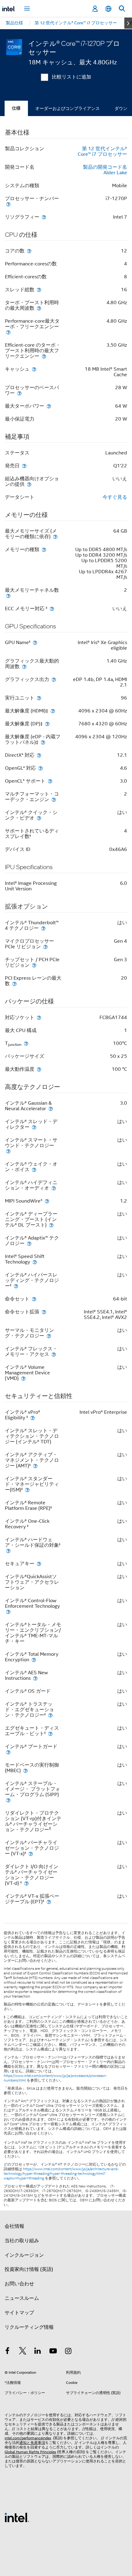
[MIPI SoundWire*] (47, 1201)
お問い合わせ (19, 2284)
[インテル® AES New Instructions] (35, 1678)
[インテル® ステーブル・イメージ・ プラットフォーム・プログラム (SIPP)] (8, 1800)
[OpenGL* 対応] (41, 768)
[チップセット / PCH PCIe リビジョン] (34, 965)
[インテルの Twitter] (23, 2352)
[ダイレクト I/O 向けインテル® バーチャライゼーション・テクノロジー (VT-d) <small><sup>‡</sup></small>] (26, 1883)
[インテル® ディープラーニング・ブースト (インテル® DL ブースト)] (51, 1225)
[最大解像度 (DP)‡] (47, 724)
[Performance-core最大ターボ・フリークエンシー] (8, 332)
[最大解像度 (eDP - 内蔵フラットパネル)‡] (43, 742)
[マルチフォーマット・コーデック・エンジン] (54, 799)
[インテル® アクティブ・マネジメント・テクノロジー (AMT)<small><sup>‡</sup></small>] (35, 1466)
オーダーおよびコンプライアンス (68, 108)
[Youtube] (53, 2352)
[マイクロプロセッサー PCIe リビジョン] (45, 947)
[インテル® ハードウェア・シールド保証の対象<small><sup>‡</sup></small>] (8, 1551)
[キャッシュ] (34, 369)
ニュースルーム (22, 2298)
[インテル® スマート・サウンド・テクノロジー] (8, 1151)
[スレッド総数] (39, 290)
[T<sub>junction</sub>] (26, 1043)
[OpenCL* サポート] (50, 781)
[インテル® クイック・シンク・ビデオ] (39, 818)
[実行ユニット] (39, 698)
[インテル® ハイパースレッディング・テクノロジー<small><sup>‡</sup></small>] (16, 1286)
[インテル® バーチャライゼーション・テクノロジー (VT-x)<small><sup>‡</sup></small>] (31, 1854)
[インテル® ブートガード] (8, 1752)
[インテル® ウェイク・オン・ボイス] (34, 1169)
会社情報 (14, 2226)
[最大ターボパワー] (49, 406)
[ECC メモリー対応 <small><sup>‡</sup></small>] (52, 609)
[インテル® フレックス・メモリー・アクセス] (54, 1354)
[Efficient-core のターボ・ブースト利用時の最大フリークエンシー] (44, 356)
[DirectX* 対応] (39, 755)
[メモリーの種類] (44, 549)
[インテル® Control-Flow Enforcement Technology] (8, 1612)
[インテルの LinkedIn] (38, 2352)
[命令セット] (34, 1299)
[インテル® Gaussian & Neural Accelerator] (51, 1109)
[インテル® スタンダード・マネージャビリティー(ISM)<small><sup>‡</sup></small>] (27, 1490)
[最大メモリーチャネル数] (8, 596)
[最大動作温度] (39, 1069)
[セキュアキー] (39, 1564)
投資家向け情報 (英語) (29, 2269)
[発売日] (24, 466)
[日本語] (108, 9)
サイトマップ (19, 2313)
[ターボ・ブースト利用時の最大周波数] (39, 308)
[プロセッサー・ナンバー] (8, 204)
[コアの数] (29, 251)
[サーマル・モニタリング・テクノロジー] (49, 1336)
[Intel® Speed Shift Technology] (35, 1262)
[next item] (128, 23)
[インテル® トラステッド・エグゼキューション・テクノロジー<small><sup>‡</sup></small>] (50, 1715)
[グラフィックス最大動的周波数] (24, 666)
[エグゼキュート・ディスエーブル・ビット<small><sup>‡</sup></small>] (50, 1733)
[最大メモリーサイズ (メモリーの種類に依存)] (55, 536)
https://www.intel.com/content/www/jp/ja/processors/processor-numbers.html (55, 2078)
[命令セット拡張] (44, 1312)
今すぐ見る (115, 497)
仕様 (16, 108)
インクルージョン (24, 2255)
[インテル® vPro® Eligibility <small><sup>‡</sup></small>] (33, 1418)
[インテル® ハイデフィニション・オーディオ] (54, 1188)
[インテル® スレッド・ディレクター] (34, 1127)
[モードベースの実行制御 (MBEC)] (25, 1770)
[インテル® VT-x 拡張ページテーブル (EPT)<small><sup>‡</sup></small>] (49, 1902)
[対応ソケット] (39, 1017)
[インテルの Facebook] (7, 2352)
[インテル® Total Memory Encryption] (34, 1660)
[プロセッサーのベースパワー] (19, 393)
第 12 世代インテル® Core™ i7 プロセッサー (102, 151)
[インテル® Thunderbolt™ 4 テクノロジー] (43, 928)
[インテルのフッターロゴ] (17, 2517)
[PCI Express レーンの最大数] (14, 984)
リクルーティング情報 (29, 2327)
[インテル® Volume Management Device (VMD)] (23, 1378)
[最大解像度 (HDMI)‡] (53, 711)
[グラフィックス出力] (54, 679)
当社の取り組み (22, 2241)
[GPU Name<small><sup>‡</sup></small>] (35, 642)
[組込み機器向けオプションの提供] (29, 484)
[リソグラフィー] (44, 217)
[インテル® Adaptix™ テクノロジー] (29, 1243)
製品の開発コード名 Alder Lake (105, 170)
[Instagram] (68, 2352)
